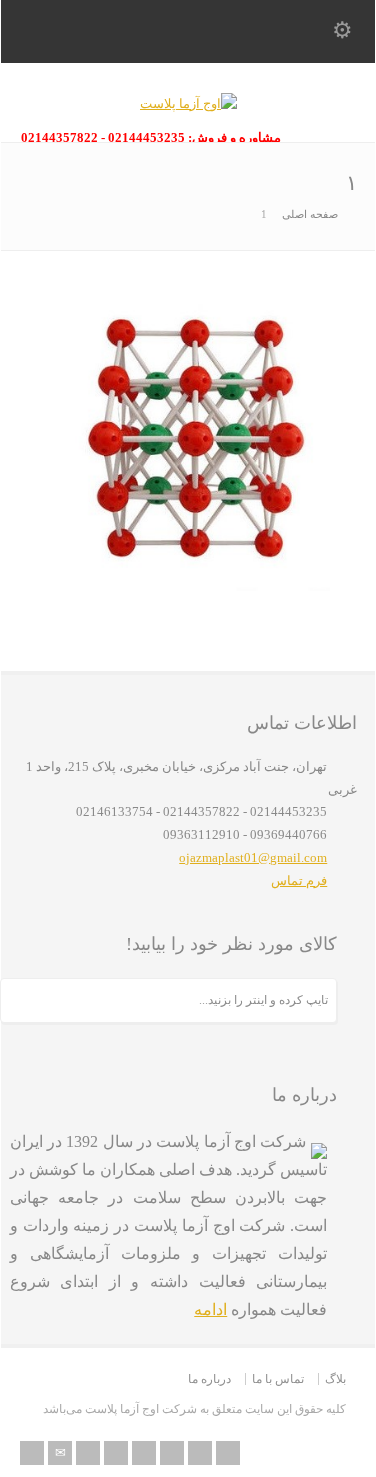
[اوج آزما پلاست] (188, 103)
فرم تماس (299, 880)
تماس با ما (278, 1379)
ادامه (210, 1309)
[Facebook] (116, 1453)
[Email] (60, 1453)
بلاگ (335, 1379)
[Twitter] (88, 1453)
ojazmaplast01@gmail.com (253, 857)
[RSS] (32, 1453)
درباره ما (209, 1379)
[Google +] (144, 1453)
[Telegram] (228, 1453)
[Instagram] (200, 1453)
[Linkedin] (172, 1453)
